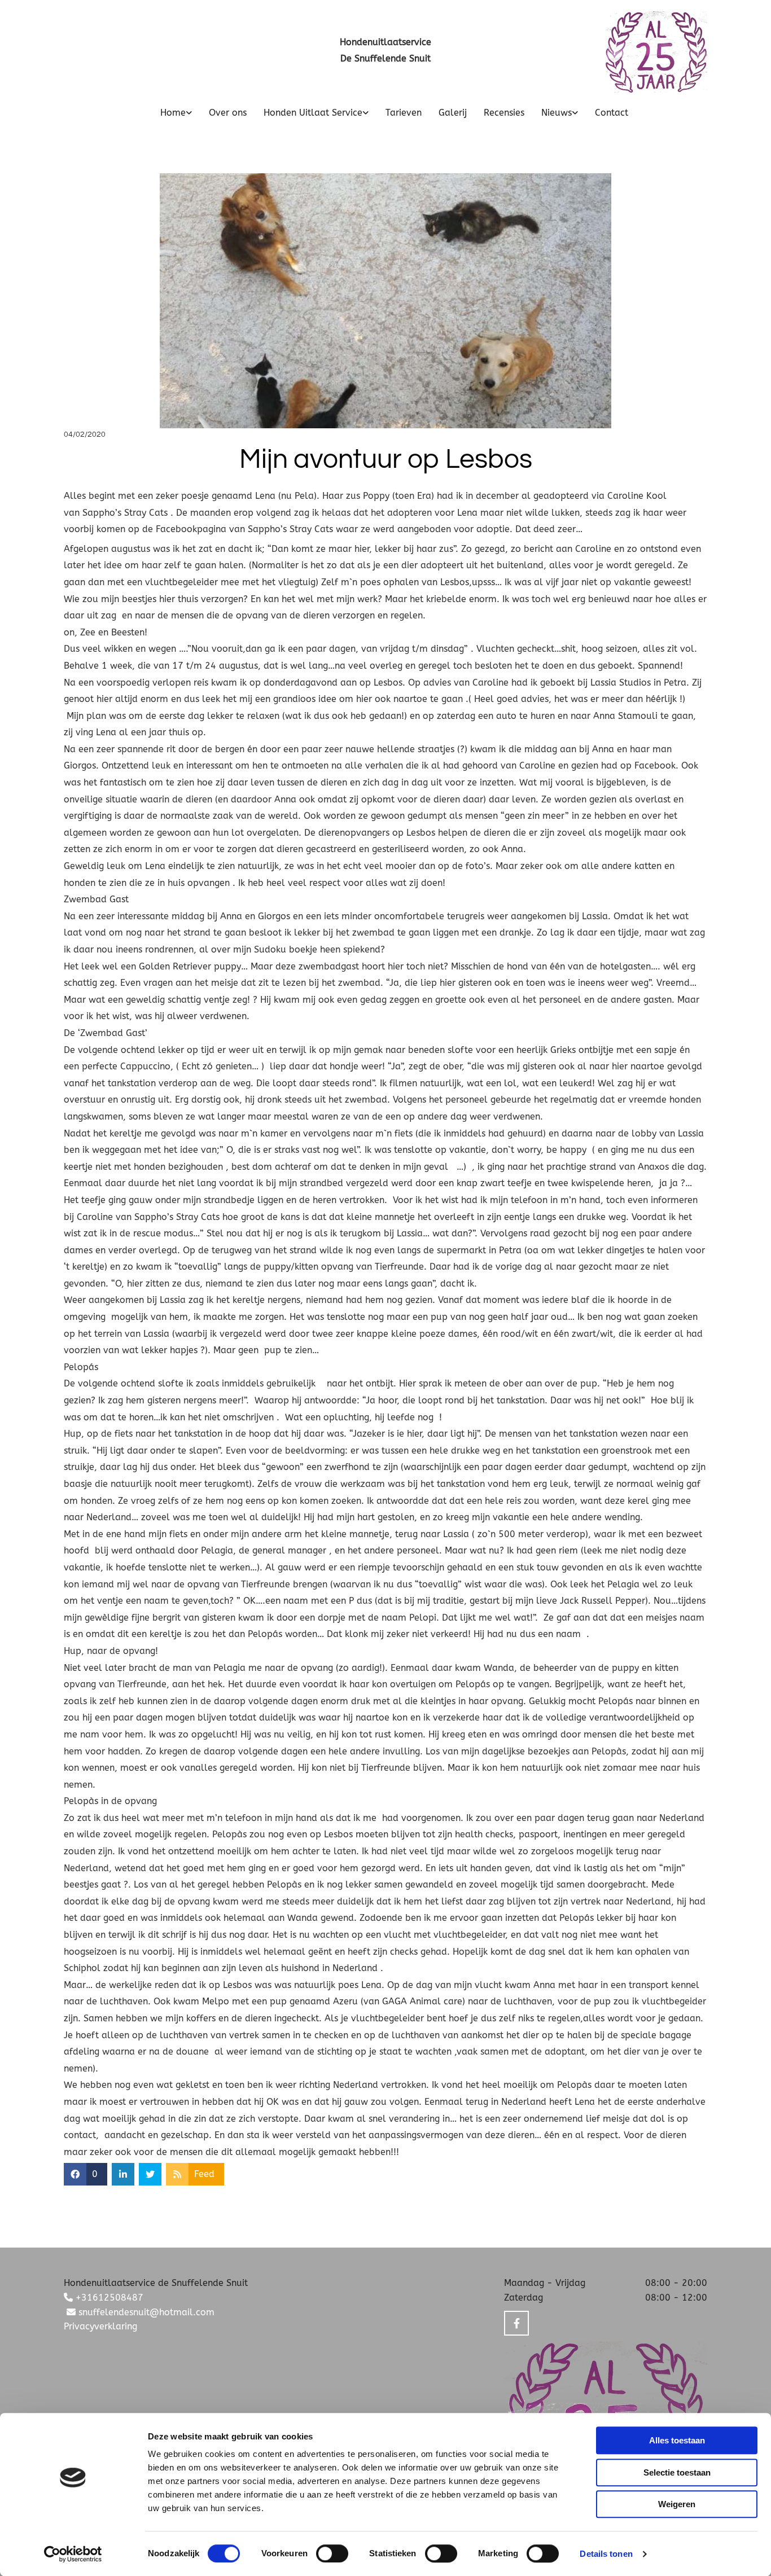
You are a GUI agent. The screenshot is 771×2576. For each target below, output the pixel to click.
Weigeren (677, 2504)
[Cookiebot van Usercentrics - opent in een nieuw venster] (73, 2554)
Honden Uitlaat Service (313, 113)
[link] (168, 113)
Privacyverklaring (100, 2326)
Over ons (228, 113)
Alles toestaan (677, 2440)
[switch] (332, 2553)
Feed (204, 2174)
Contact (612, 113)
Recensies (504, 113)
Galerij (453, 113)
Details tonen (606, 2554)
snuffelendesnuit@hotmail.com (141, 2312)
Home (173, 113)
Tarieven (404, 113)
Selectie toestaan (677, 2472)
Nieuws (557, 113)
